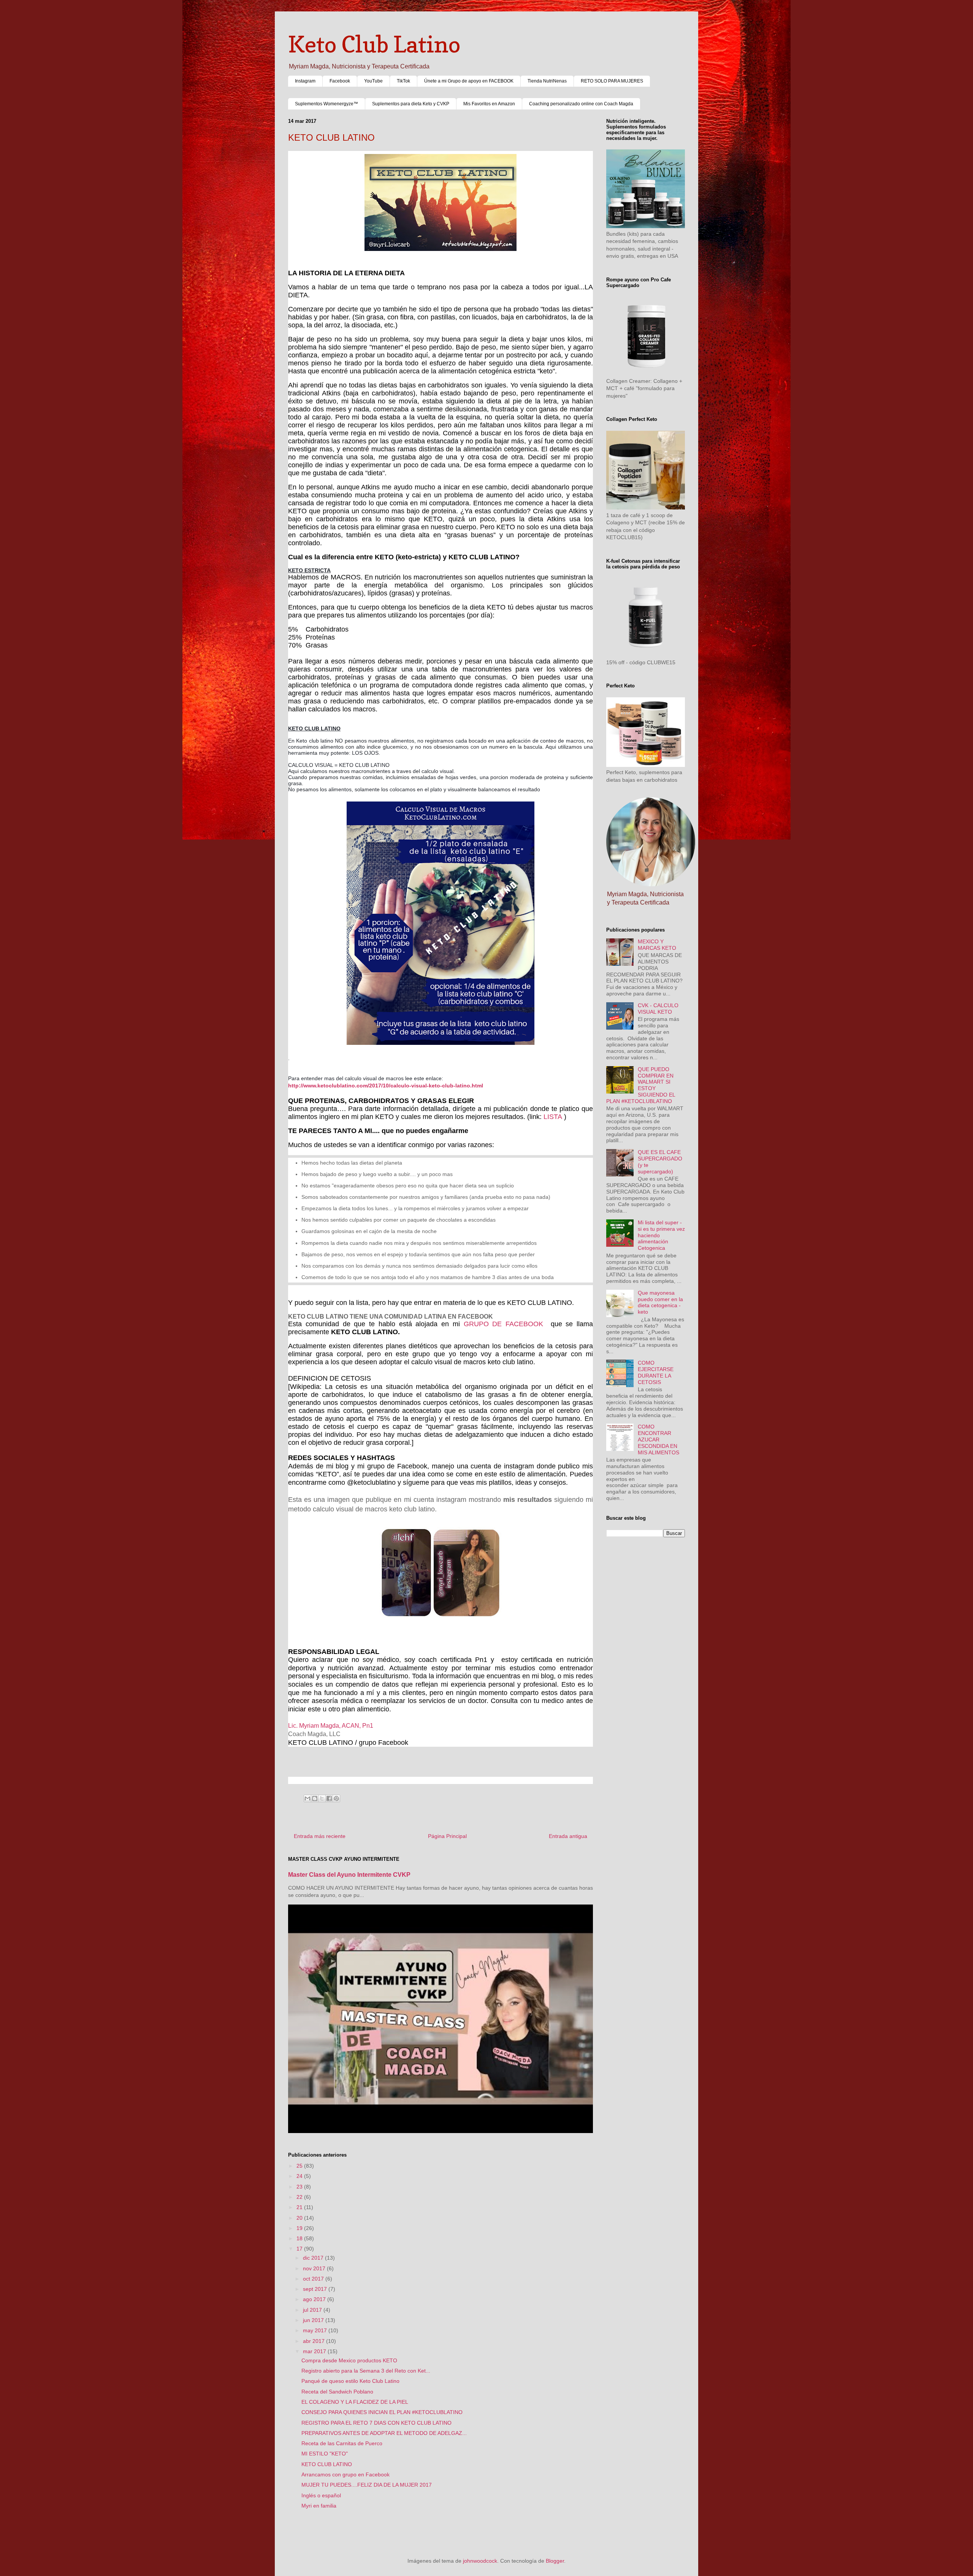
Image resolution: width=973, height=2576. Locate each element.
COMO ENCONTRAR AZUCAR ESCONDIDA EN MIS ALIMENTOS (658, 1439)
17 (300, 2249)
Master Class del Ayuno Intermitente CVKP (349, 1874)
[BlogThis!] (315, 1798)
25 (300, 2166)
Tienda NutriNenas (547, 81)
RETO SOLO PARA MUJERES (612, 81)
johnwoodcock (480, 2561)
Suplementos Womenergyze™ (326, 104)
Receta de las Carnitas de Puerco (342, 2443)
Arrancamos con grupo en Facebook (345, 2474)
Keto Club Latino (374, 44)
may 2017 (316, 2330)
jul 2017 (313, 2310)
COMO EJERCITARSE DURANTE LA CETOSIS (656, 1372)
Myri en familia (319, 2506)
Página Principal (447, 1836)
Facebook (340, 81)
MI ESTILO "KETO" (325, 2454)
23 (300, 2187)
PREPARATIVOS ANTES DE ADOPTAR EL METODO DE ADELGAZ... (384, 2433)
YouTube (373, 81)
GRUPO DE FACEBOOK (504, 1324)
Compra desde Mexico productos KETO (349, 2360)
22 (300, 2197)
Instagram (305, 81)
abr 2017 (315, 2341)
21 (300, 2207)
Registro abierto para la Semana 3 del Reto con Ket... (366, 2371)
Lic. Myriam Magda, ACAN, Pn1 (331, 1726)
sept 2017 (316, 2289)
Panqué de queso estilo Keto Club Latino (350, 2381)
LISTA (554, 1117)
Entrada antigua (568, 1836)
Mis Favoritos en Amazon (489, 104)
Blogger (555, 2561)
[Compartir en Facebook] (329, 1798)
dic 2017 (314, 2258)
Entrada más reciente (320, 1836)
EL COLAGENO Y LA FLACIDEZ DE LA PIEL (355, 2402)
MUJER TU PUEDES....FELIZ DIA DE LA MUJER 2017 (367, 2485)
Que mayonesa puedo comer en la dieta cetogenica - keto (660, 1302)
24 (300, 2176)
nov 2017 (315, 2268)
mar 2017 (315, 2351)
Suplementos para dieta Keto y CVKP (411, 104)
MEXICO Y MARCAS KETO (657, 945)
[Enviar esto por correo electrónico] (307, 1798)
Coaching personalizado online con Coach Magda (581, 104)
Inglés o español (321, 2495)
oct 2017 (314, 2279)
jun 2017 (314, 2320)
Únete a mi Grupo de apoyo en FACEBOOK (469, 81)
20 (300, 2218)
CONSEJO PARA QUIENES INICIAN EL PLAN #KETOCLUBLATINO (382, 2412)
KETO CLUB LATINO (327, 2464)
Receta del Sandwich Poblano (337, 2392)
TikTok (403, 81)
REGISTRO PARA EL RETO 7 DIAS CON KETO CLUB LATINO (376, 2423)
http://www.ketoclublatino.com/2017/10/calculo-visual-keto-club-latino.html (386, 1086)
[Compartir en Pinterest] (336, 1798)
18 (300, 2238)
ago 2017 (315, 2299)
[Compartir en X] (322, 1798)
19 (300, 2228)
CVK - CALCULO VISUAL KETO (658, 1009)
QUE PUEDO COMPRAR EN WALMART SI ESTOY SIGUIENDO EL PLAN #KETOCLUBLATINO (641, 1085)
